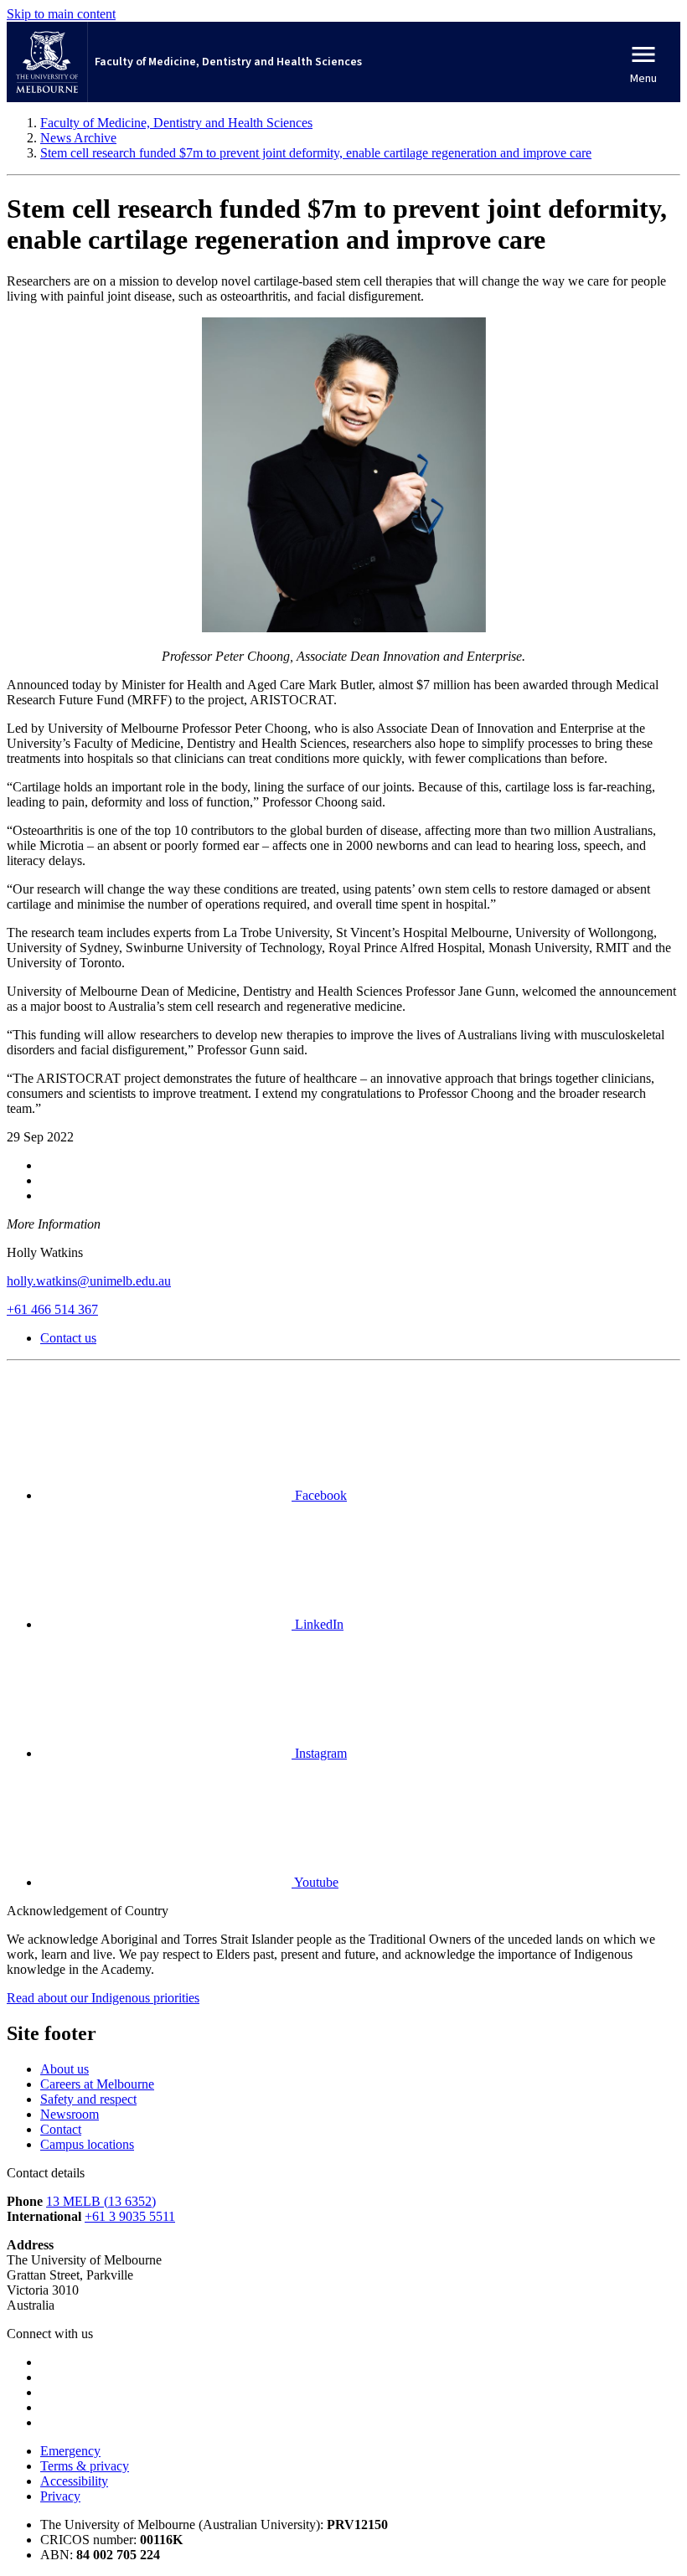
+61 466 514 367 (52, 1309)
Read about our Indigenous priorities (103, 1998)
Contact (61, 2129)
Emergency (70, 2451)
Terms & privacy (85, 2466)
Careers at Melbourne (97, 2084)
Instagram (319, 1753)
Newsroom (70, 2114)
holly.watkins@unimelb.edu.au (89, 1281)
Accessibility (74, 2481)
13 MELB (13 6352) (101, 2201)
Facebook (319, 1495)
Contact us (68, 1338)
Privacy (60, 2496)
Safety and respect (88, 2099)
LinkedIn (318, 1624)
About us (65, 2069)
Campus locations (87, 2144)
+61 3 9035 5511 (130, 2216)
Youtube (315, 1882)
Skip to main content (61, 14)
